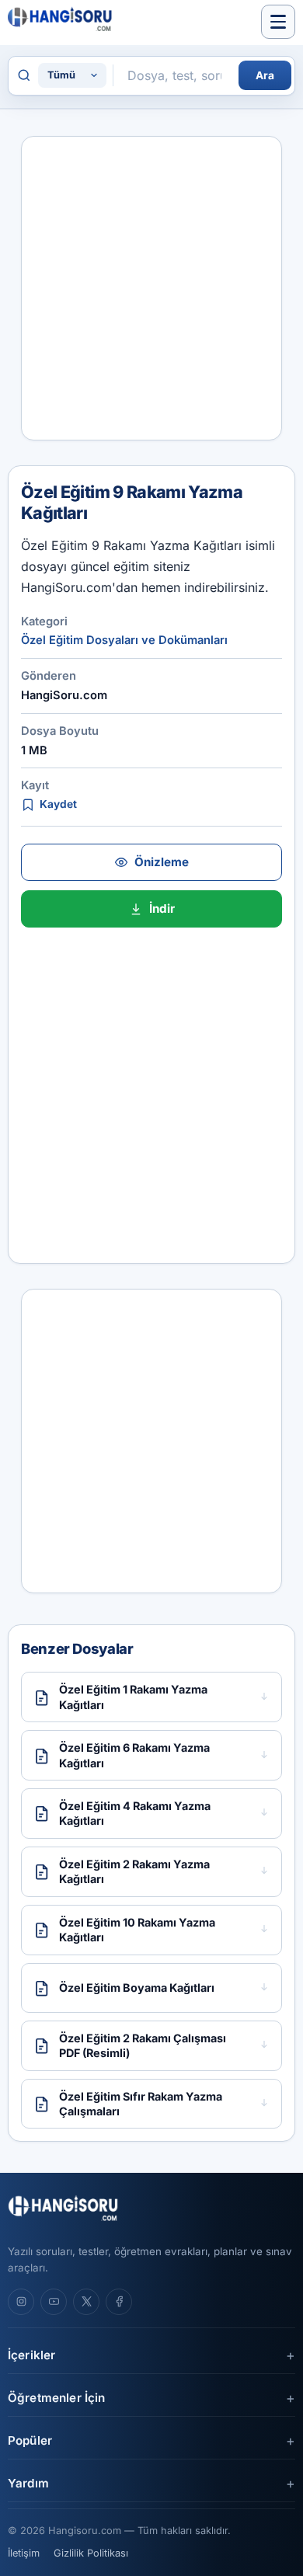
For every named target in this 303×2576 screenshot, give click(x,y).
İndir (162, 909)
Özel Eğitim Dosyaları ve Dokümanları (124, 640)
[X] (86, 2302)
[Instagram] (21, 2302)
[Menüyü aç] (278, 22)
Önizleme (162, 862)
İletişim (24, 2553)
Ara (265, 75)
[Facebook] (119, 2302)
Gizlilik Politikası (91, 2553)
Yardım (28, 2483)
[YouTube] (54, 2302)
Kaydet (58, 804)
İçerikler (31, 2355)
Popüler (30, 2440)
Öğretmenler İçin (56, 2398)
